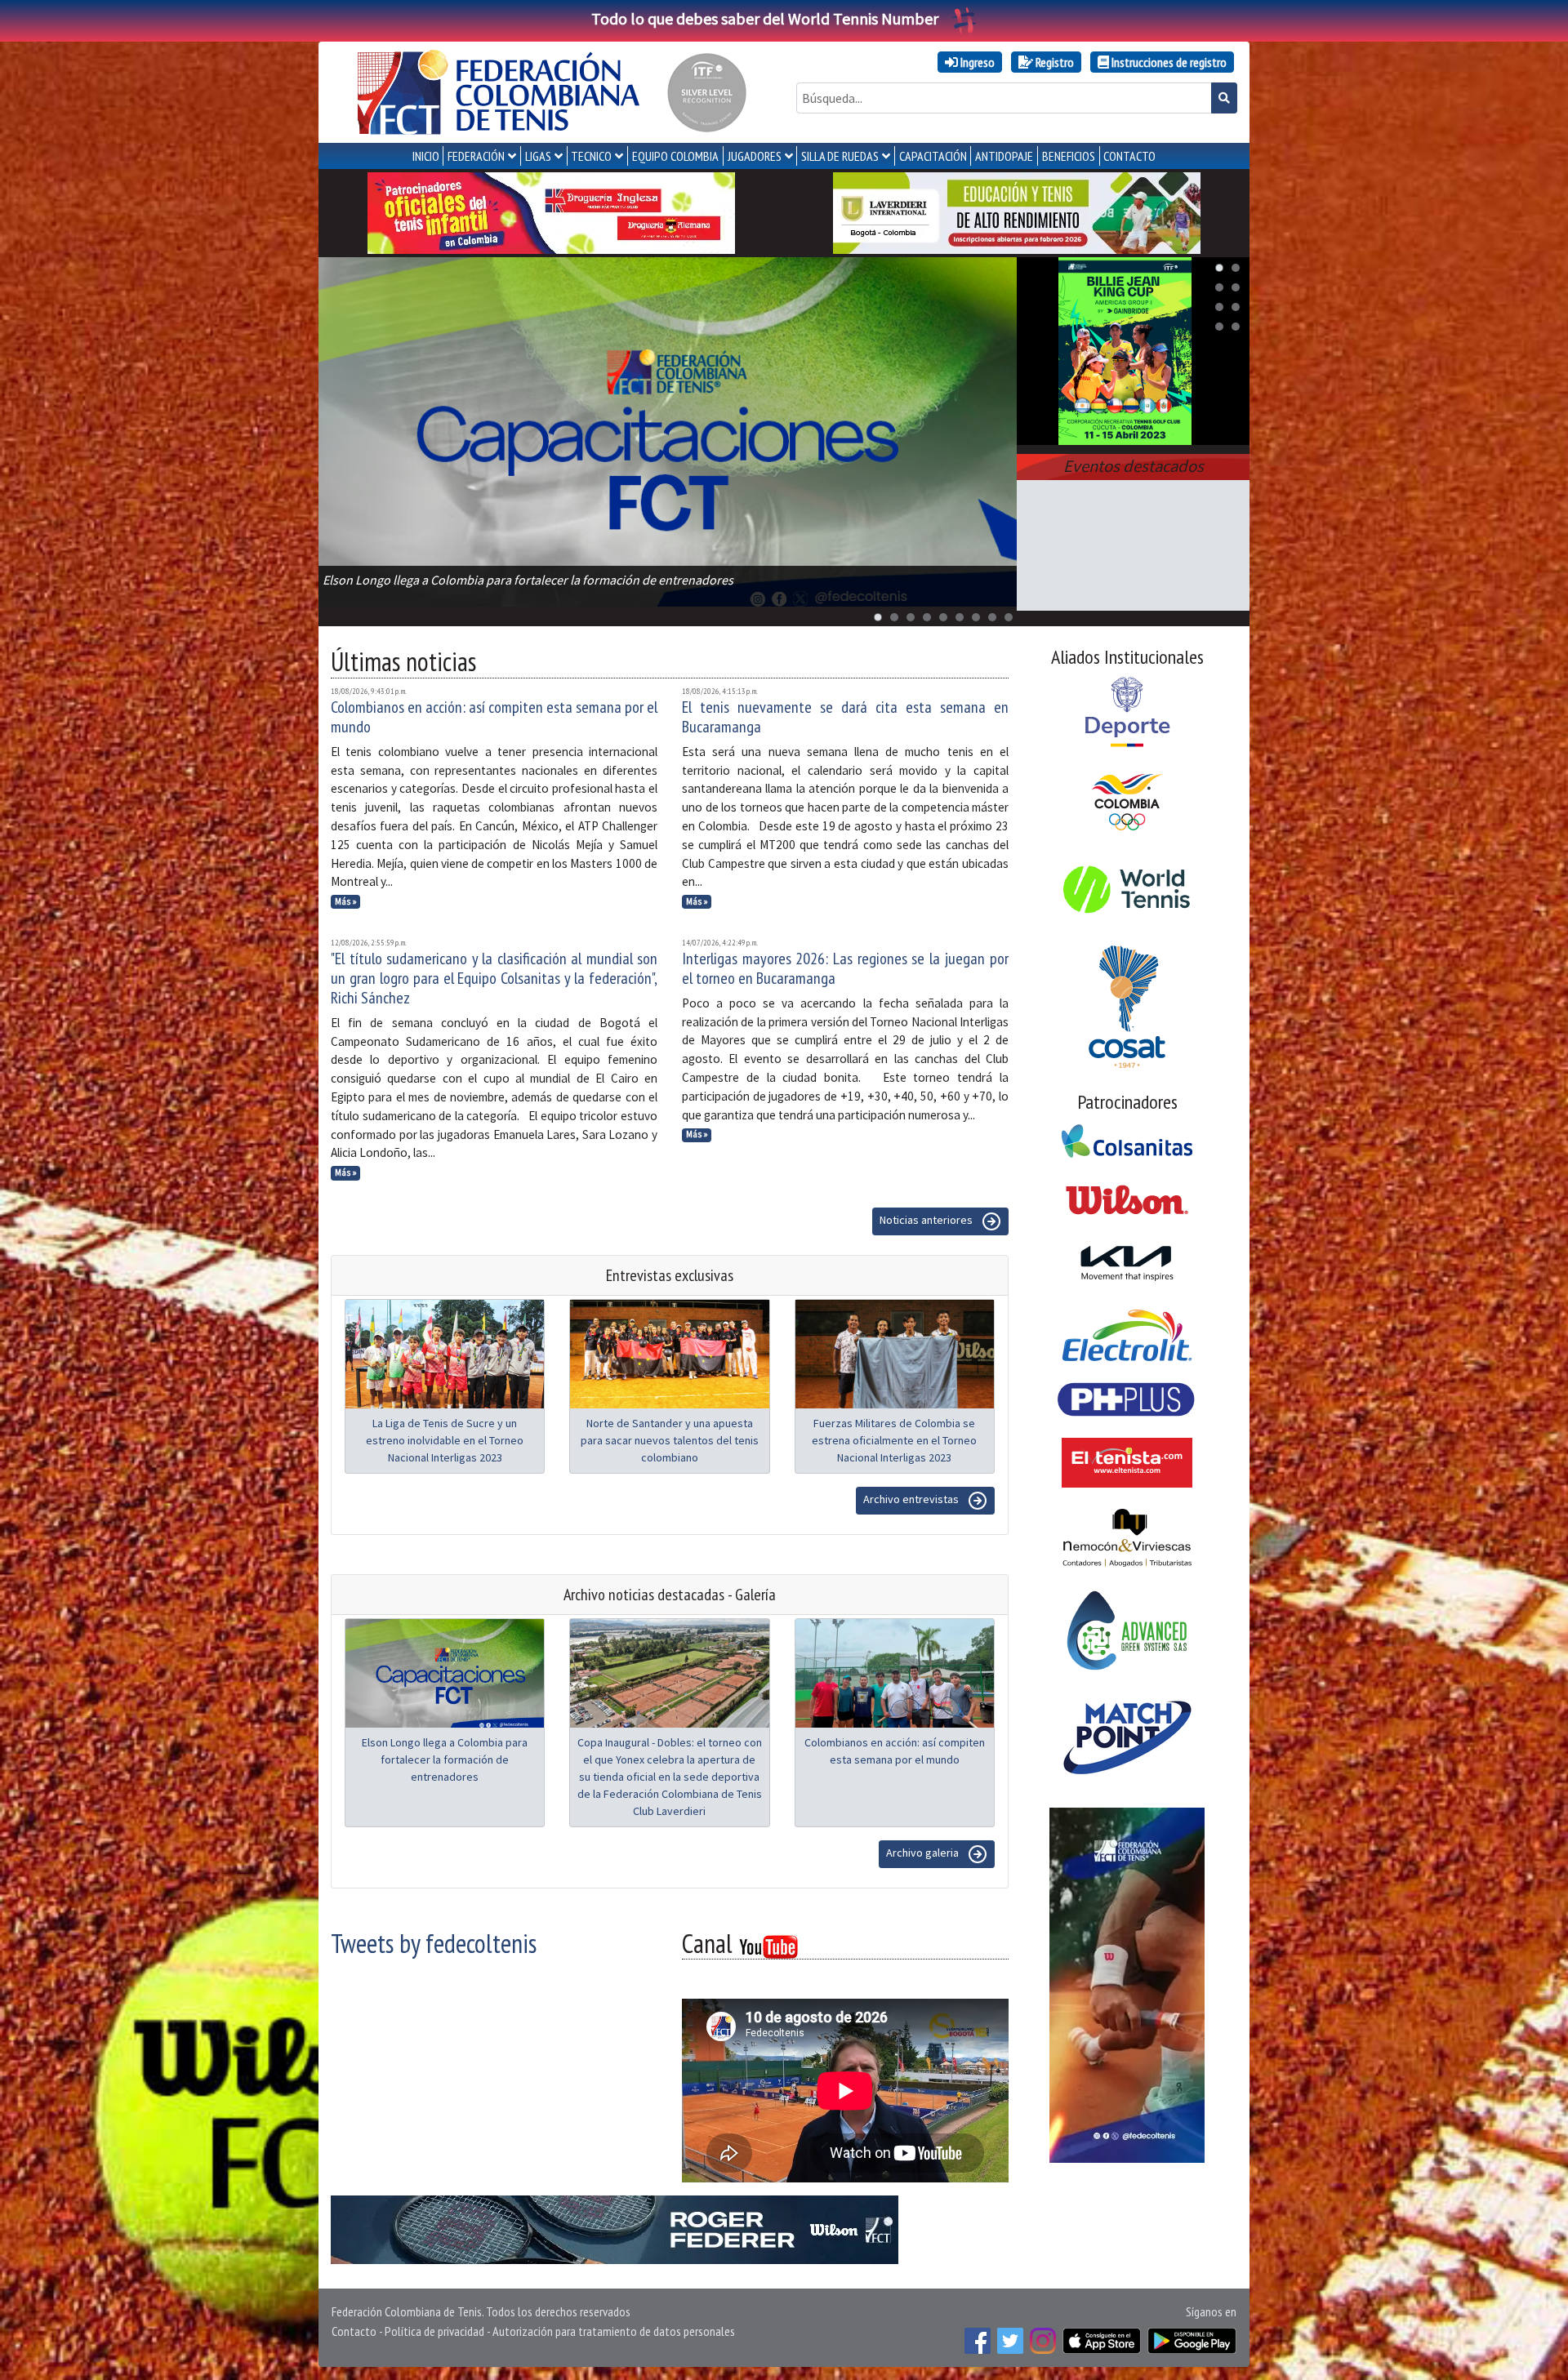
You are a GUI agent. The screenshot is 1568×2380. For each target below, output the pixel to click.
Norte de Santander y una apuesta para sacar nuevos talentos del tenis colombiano (670, 1440)
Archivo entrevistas (912, 1499)
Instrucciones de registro (1168, 62)
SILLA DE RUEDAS (840, 156)
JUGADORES (755, 156)
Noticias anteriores (927, 1220)
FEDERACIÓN (476, 156)
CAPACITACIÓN (933, 156)
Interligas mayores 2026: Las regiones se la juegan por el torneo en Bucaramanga (845, 968)
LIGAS (538, 156)
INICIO (426, 156)
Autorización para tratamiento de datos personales (614, 2331)
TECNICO (591, 156)
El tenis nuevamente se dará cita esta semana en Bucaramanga (845, 717)
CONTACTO (1129, 156)
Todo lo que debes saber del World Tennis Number (765, 18)
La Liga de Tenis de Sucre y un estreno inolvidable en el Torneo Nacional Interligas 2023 (445, 1440)
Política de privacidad (434, 2331)
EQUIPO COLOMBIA (675, 156)
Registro (1053, 62)
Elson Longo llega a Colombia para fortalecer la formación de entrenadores (445, 1759)
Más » (346, 901)
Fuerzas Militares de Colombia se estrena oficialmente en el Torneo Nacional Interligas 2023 (894, 1440)
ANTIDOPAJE (1004, 156)
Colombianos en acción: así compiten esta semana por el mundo (494, 717)
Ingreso (976, 62)
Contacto (354, 2331)
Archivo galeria (924, 1853)
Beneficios (1069, 156)
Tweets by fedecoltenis (434, 1943)
